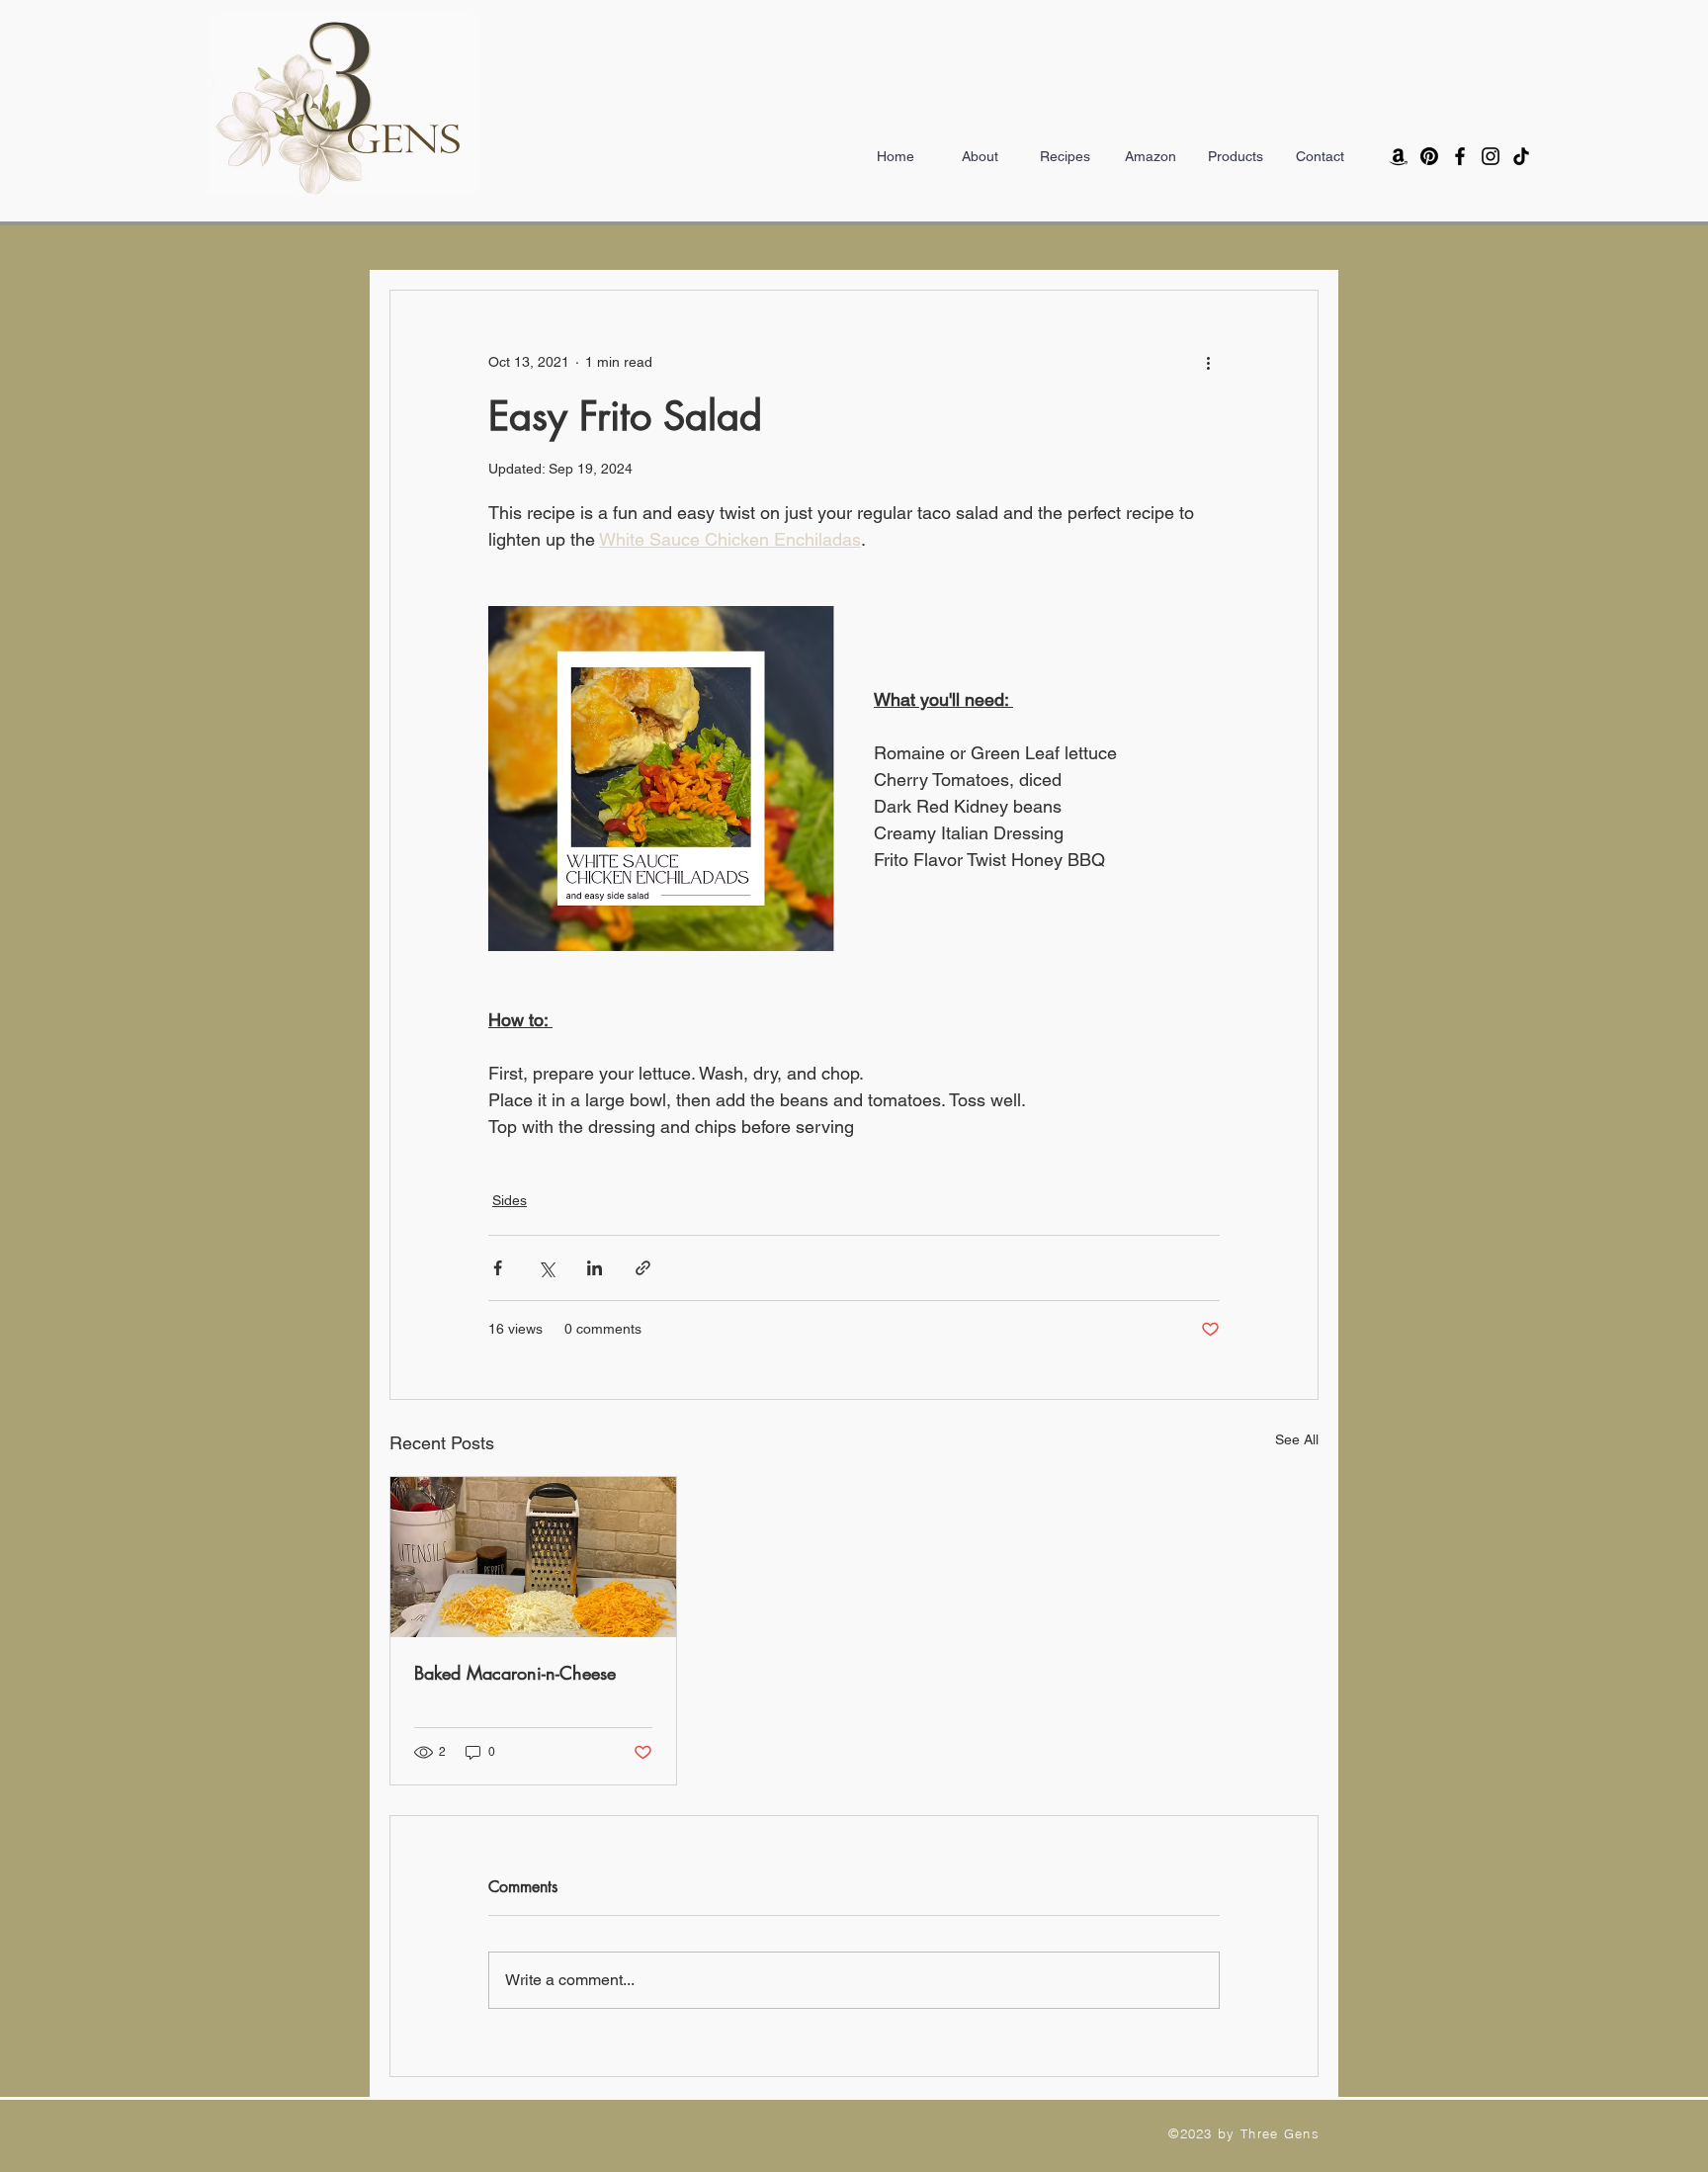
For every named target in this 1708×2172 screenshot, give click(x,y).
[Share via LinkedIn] (595, 1268)
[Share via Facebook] (498, 1268)
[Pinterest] (1429, 156)
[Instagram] (1491, 156)
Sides (510, 1200)
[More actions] (1208, 362)
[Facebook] (1460, 156)
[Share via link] (643, 1268)
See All (1297, 1439)
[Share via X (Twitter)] (546, 1268)
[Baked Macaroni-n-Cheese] (533, 1557)
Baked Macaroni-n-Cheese (515, 1673)
